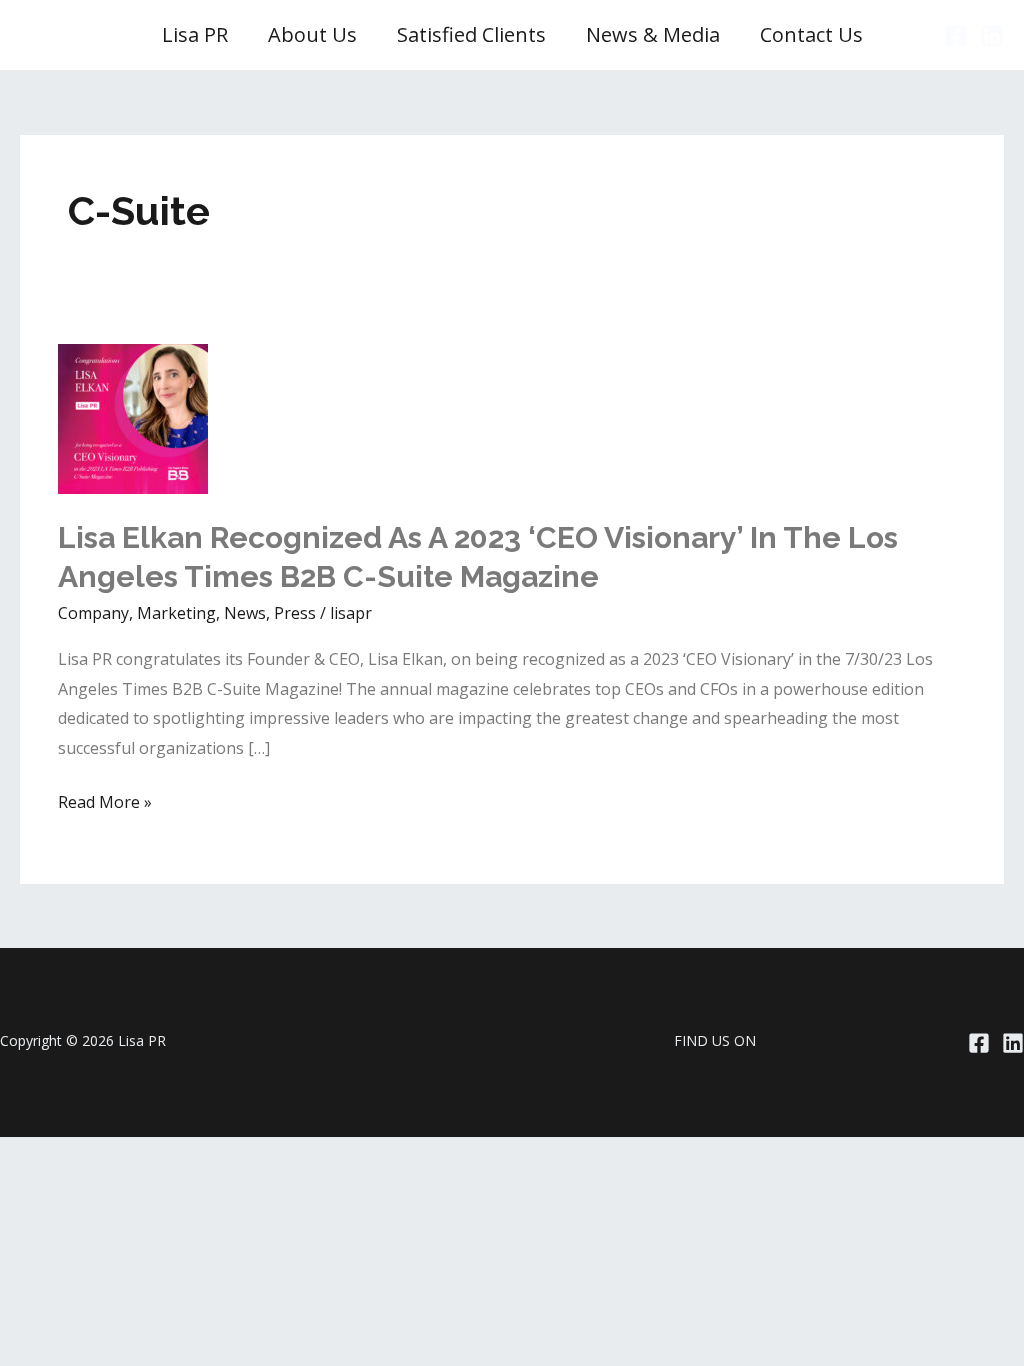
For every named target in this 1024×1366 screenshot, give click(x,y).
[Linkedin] (992, 36)
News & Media (653, 34)
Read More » (105, 804)
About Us (312, 34)
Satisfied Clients (471, 34)
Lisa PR (195, 34)
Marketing (176, 613)
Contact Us (811, 34)
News (245, 613)
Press (295, 613)
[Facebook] (956, 36)
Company (93, 613)
